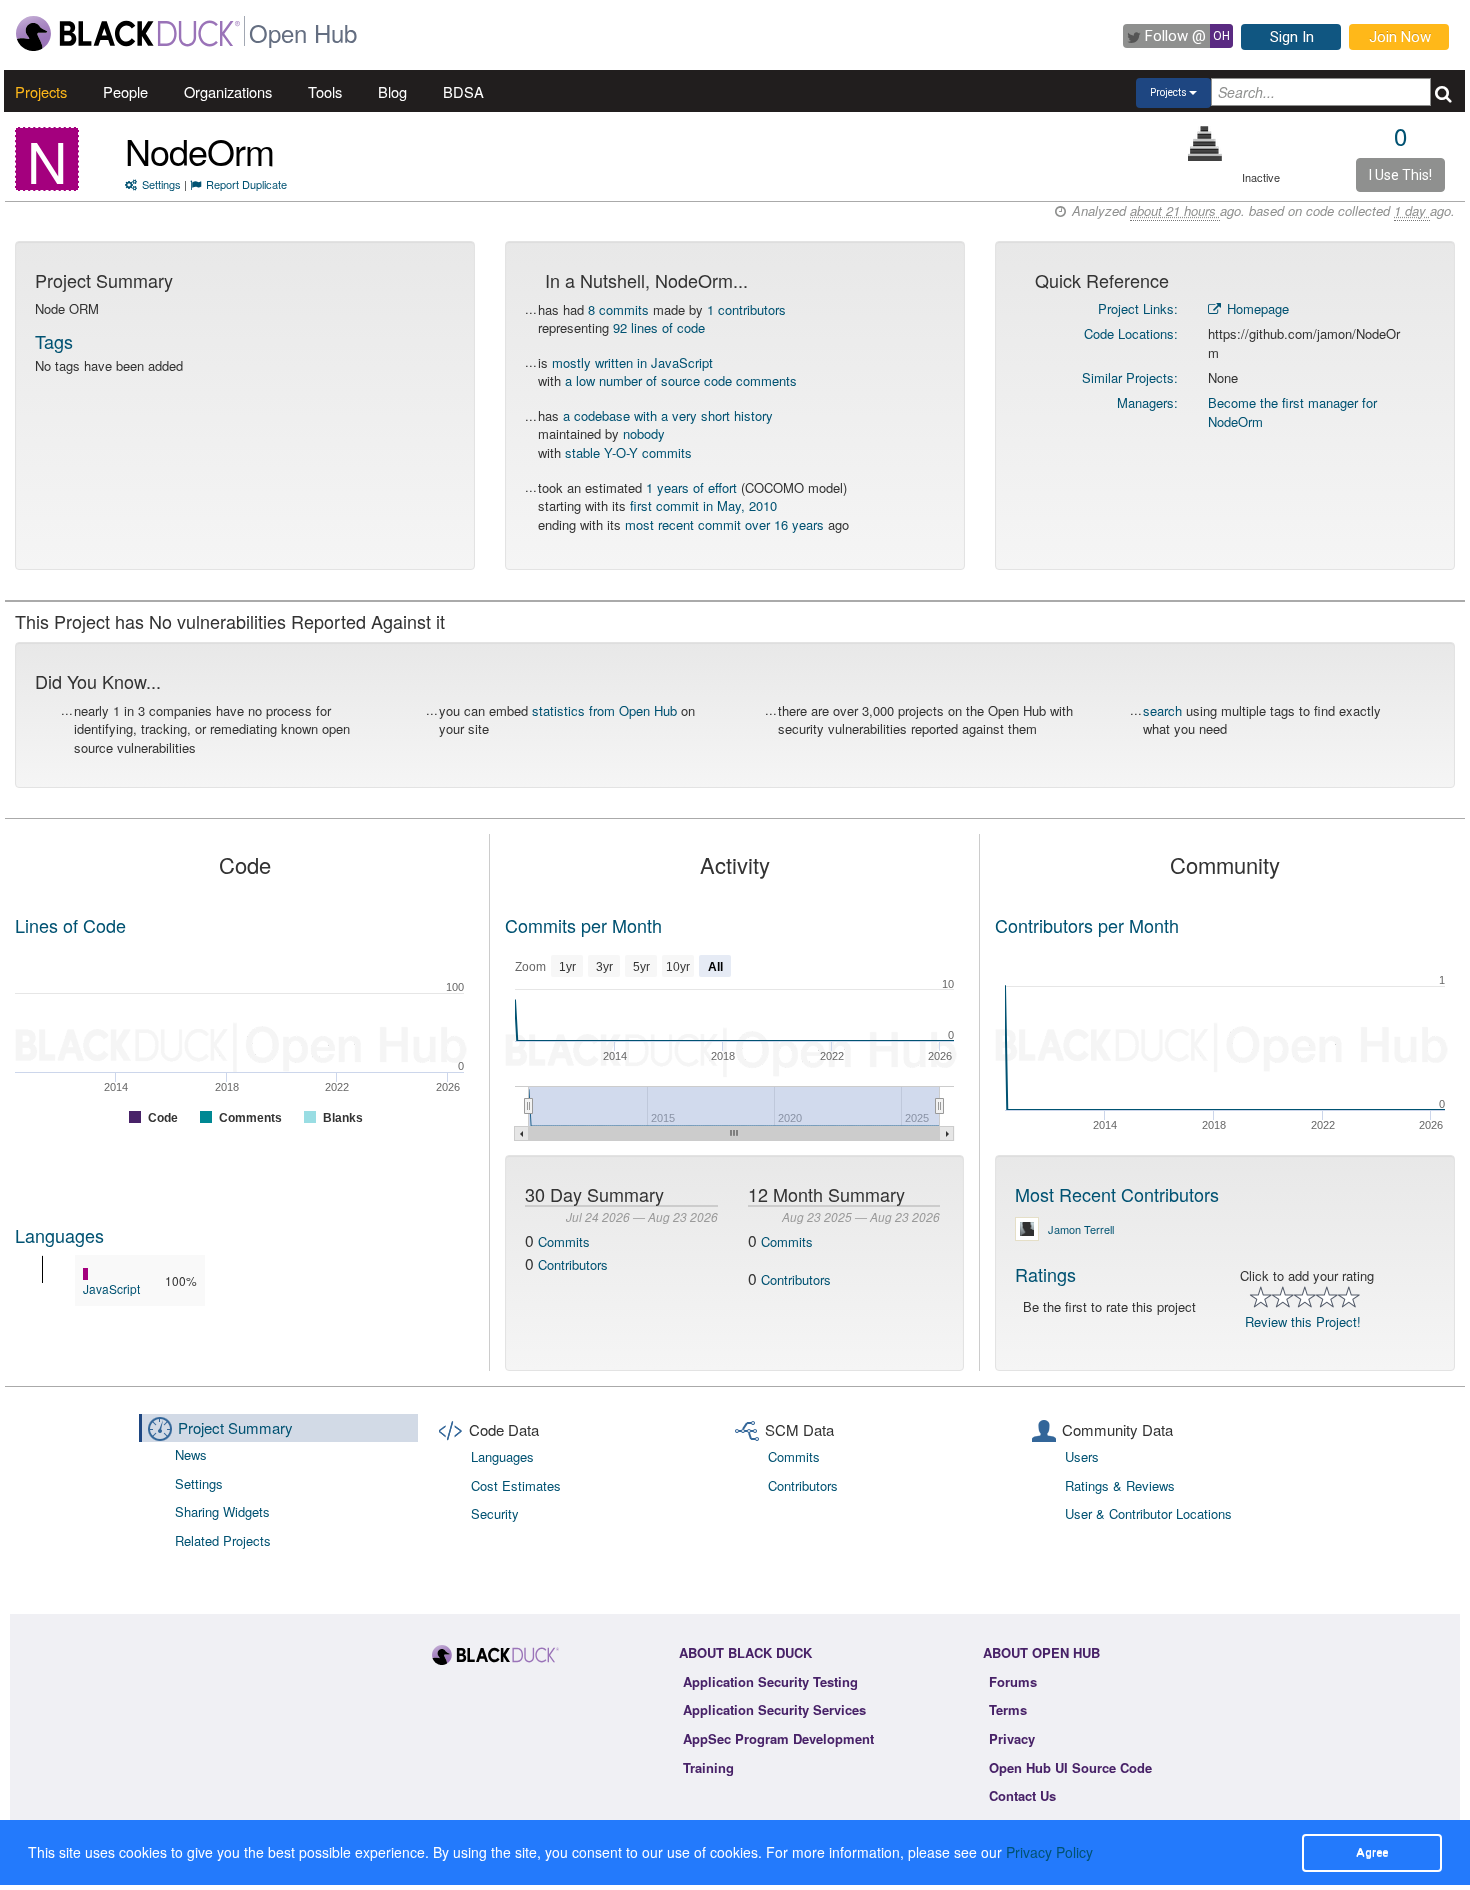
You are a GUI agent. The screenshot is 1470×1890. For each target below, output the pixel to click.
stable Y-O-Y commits (628, 452)
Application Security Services (774, 1709)
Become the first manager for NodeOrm (1292, 412)
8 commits (618, 309)
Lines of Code (70, 925)
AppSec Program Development (778, 1738)
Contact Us (1022, 1795)
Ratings (1045, 1274)
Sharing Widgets (222, 1511)
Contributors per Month (1087, 925)
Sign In (1292, 37)
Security (495, 1513)
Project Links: (1138, 308)
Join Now (1400, 37)
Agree (1372, 1852)
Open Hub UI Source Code (1070, 1767)
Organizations (228, 91)
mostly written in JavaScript (632, 362)
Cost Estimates (516, 1485)
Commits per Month (583, 925)
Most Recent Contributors (1117, 1194)
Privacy (1012, 1738)
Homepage (1256, 308)
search (1162, 710)
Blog (392, 91)
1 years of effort (691, 487)
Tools (325, 91)
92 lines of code (659, 327)
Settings (161, 184)
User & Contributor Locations (1148, 1513)
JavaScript (111, 1288)
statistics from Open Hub (604, 710)
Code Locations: (1131, 333)
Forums (1013, 1681)
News (191, 1454)
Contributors (573, 1264)
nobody (644, 433)
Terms (1008, 1709)
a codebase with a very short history (668, 415)
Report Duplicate (246, 184)
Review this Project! (1303, 1321)
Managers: (1147, 402)
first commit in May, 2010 (703, 505)
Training (708, 1767)
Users (1082, 1456)
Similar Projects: (1130, 377)
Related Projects (223, 1540)
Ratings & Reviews (1120, 1485)
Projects (41, 91)
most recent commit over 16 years (724, 524)
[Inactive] (1205, 143)
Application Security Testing (770, 1681)
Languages (59, 1235)
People (125, 91)
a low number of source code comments (681, 380)
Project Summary (235, 1427)
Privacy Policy (1049, 1852)
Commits (564, 1241)
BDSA (463, 91)
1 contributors (746, 309)
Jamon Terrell (1081, 1229)
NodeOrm (199, 150)
